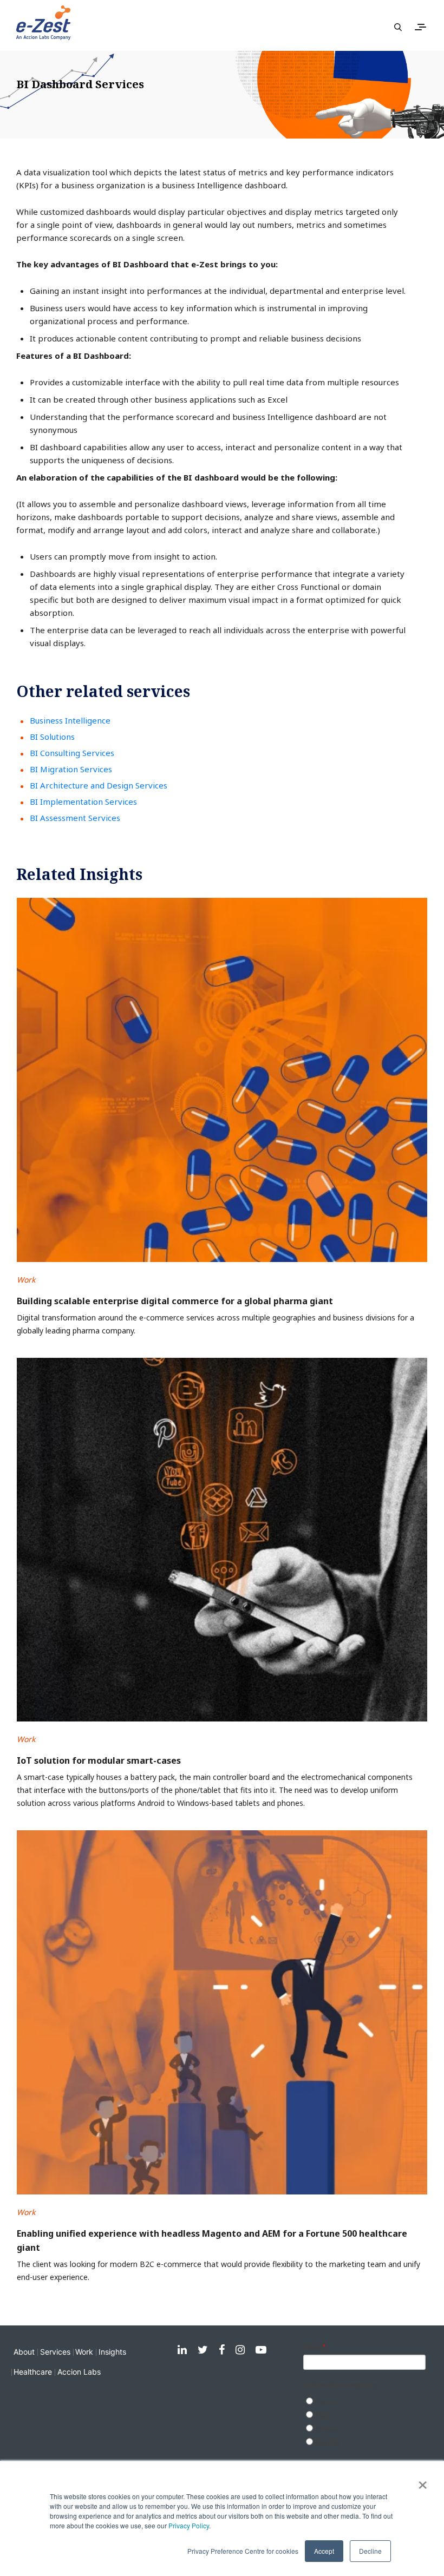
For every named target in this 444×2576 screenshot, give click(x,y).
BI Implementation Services (83, 801)
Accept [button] (324, 2551)
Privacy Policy (189, 2525)
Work (84, 2352)
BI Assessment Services (75, 818)
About (24, 2352)
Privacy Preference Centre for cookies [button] (243, 2551)
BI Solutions (52, 737)
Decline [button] (370, 2551)
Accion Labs (79, 2372)
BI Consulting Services (72, 753)
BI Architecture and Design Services (99, 785)
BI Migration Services (71, 769)
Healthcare (33, 2372)
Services (55, 2352)
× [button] (423, 2481)
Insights (112, 2352)
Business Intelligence (70, 720)
